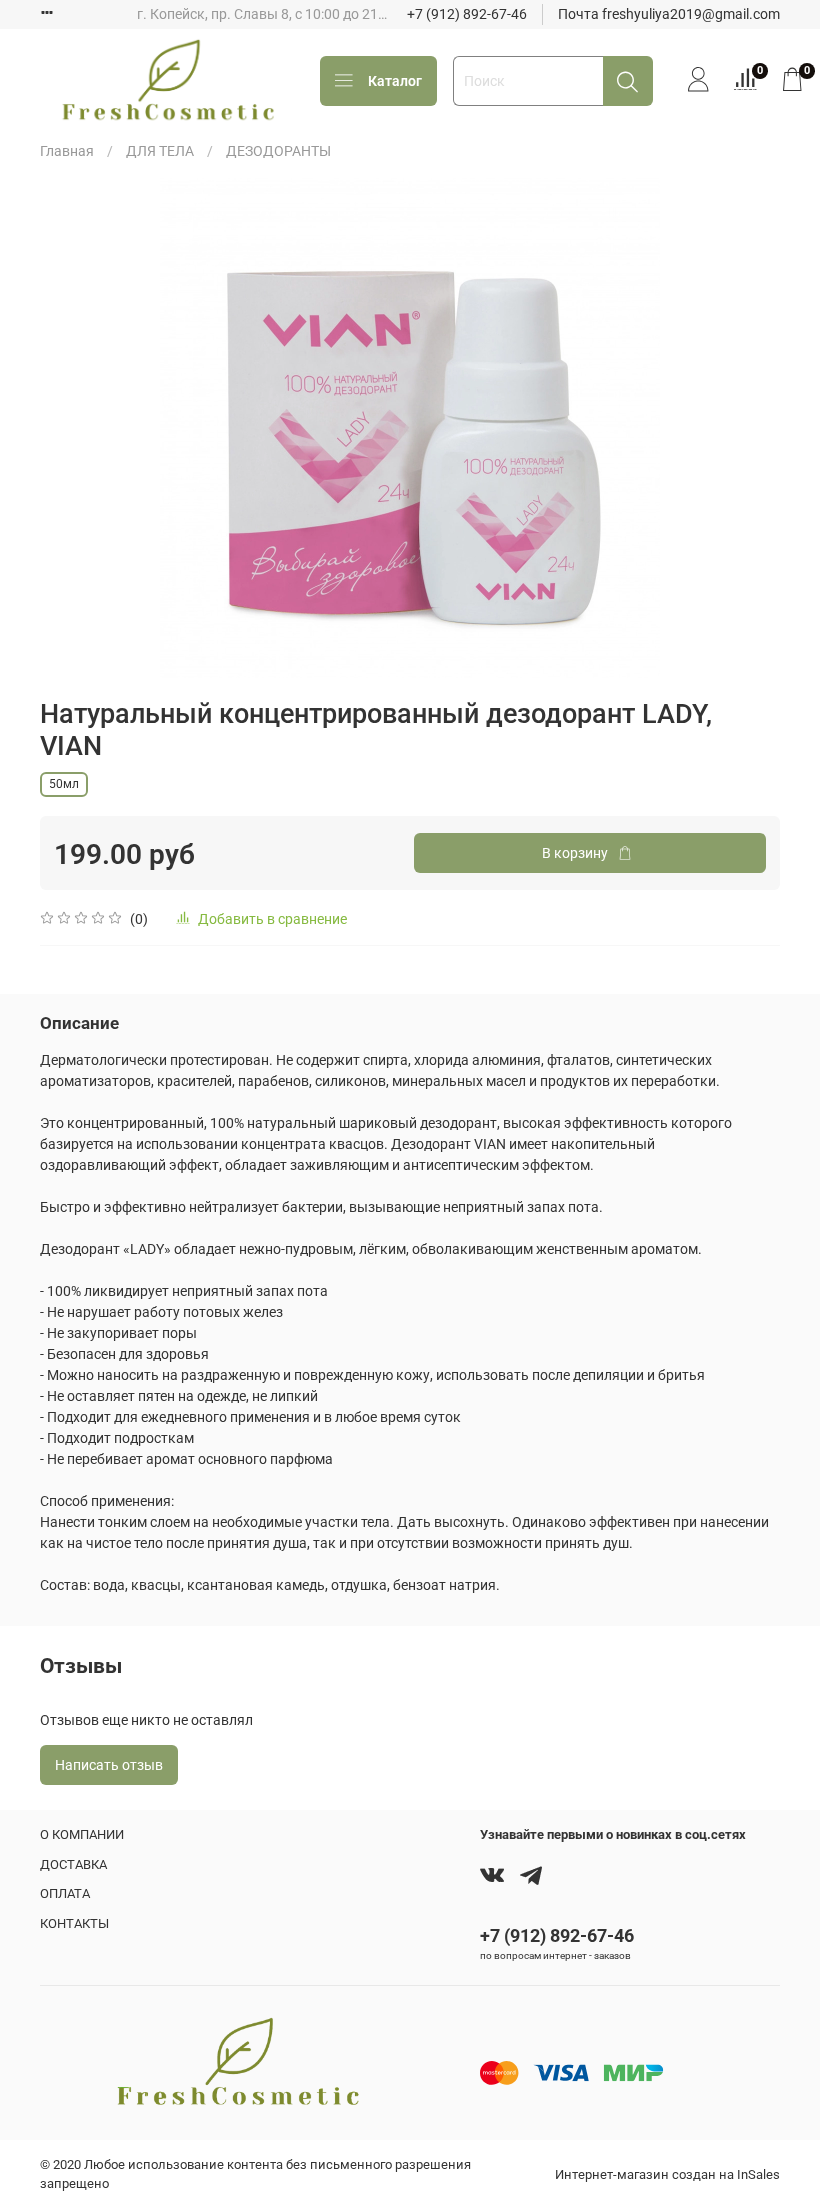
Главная (67, 151)
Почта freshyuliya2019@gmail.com (669, 14)
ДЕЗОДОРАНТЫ (278, 151)
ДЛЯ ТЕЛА (160, 151)
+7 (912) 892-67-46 (467, 14)
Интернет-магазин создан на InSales (667, 2174)
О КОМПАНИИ (82, 1834)
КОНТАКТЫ (74, 1923)
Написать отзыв (109, 1765)
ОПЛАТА (65, 1893)
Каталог (395, 81)
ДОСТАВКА (73, 1864)
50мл (64, 784)
